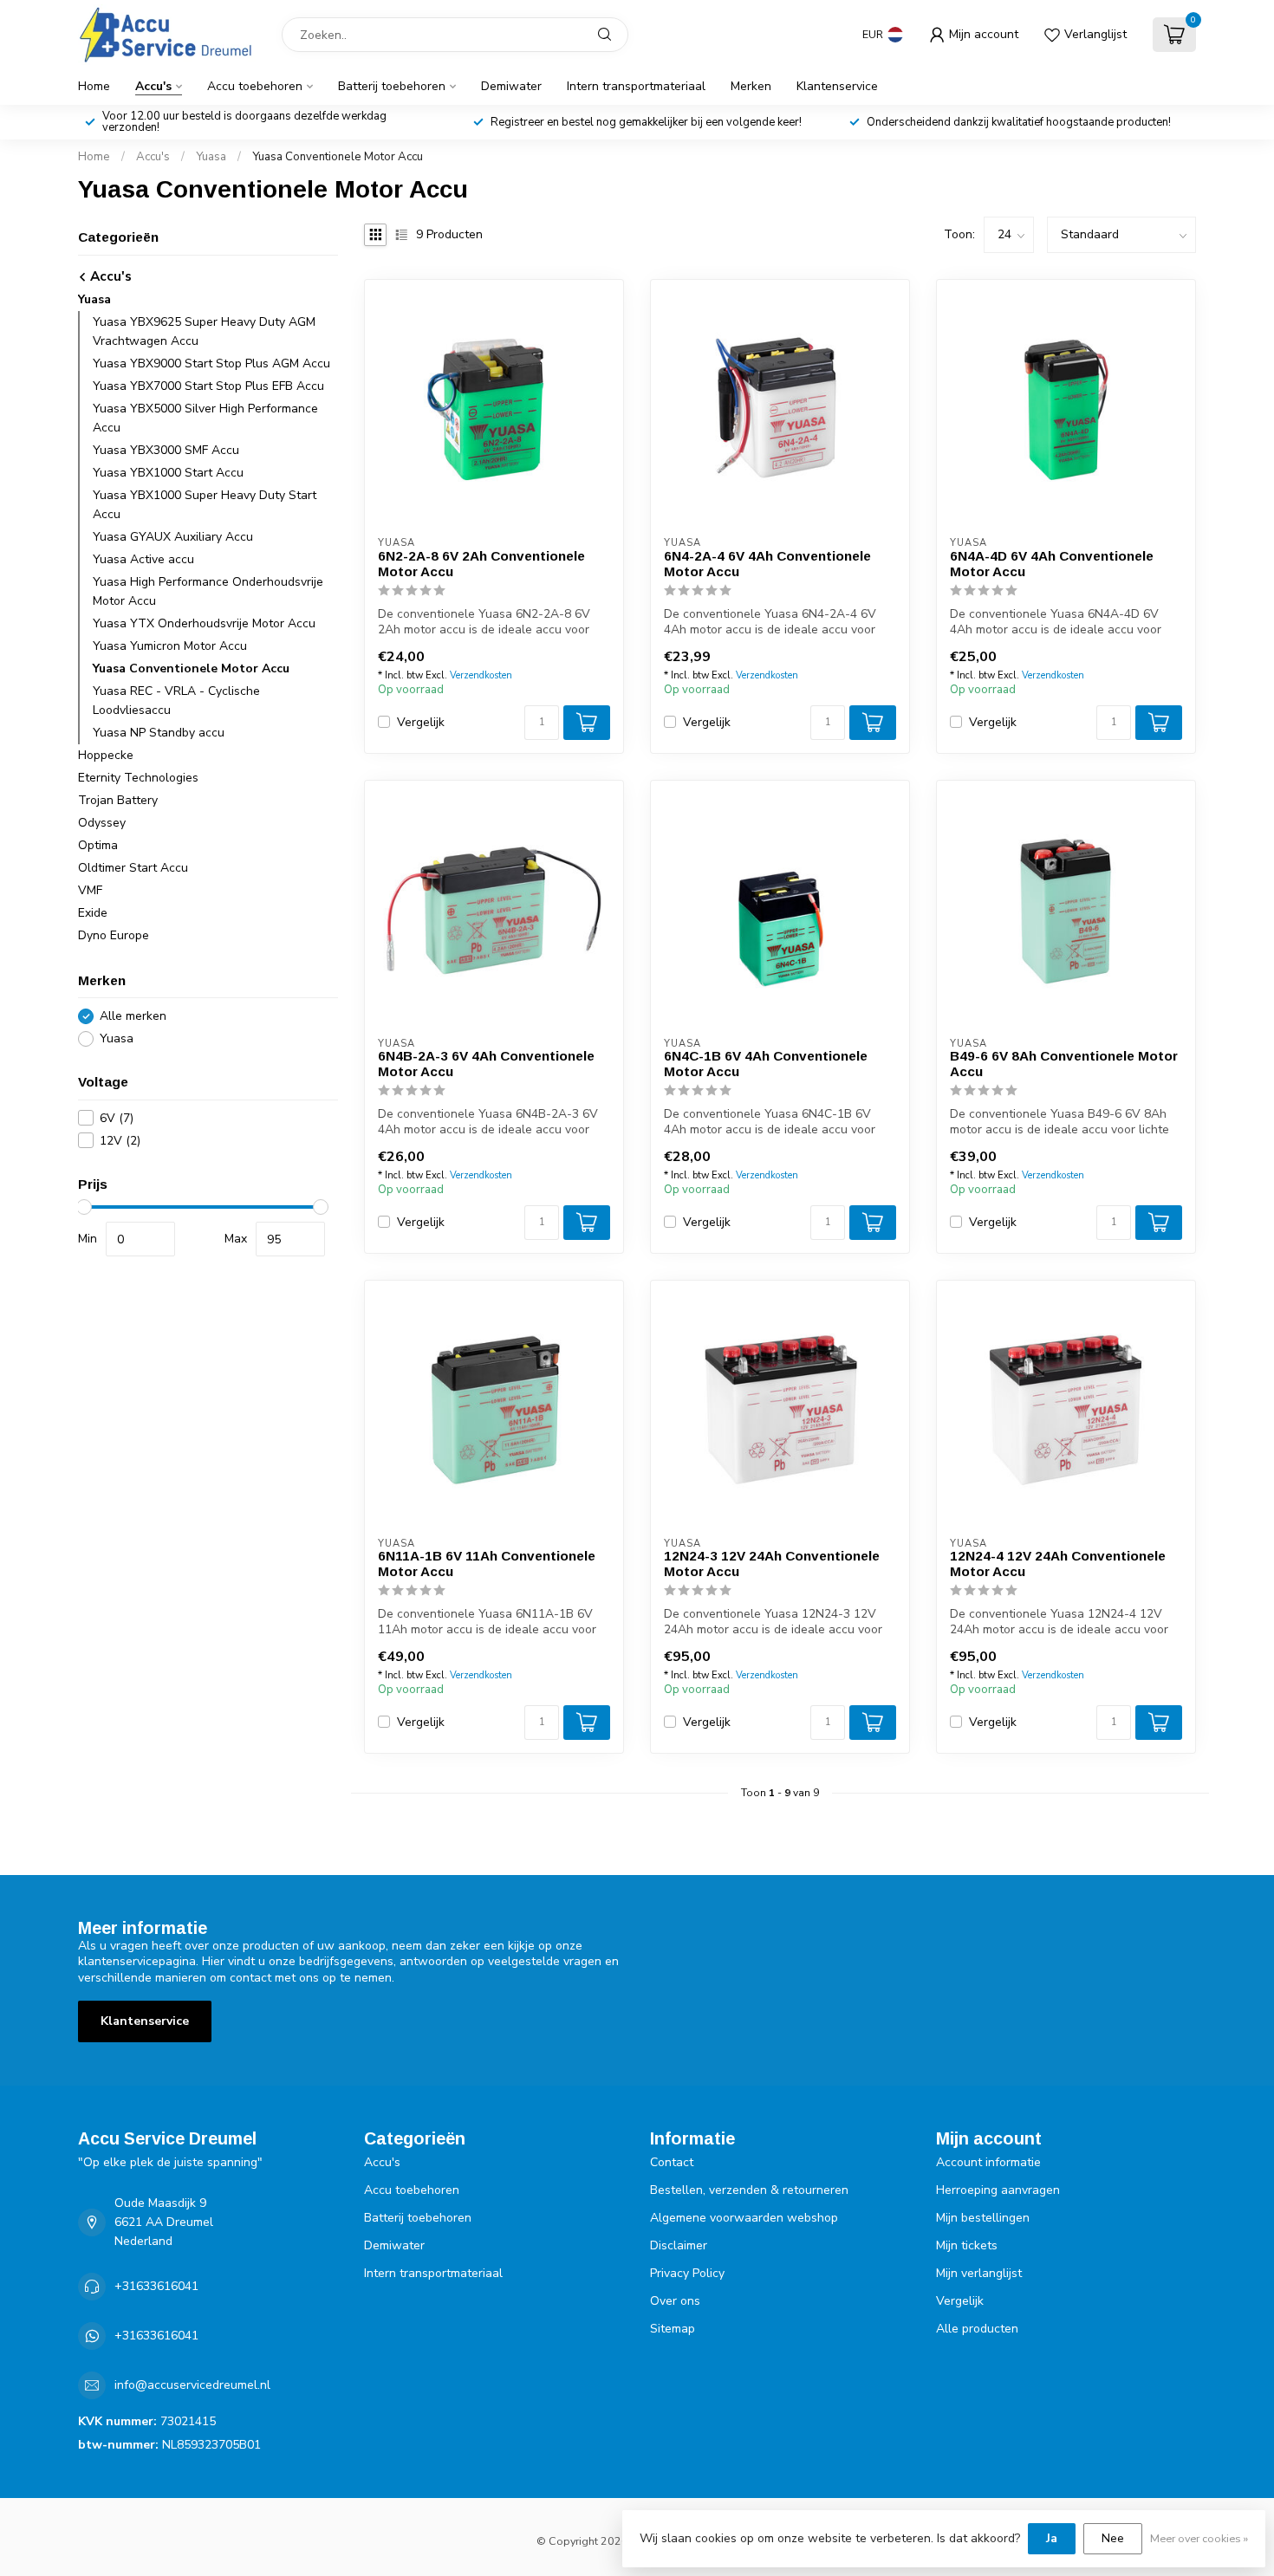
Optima (98, 845)
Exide (93, 913)
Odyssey (102, 823)
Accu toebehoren (255, 86)
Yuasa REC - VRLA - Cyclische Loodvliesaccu (176, 701)
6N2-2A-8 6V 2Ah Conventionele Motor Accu (481, 564)
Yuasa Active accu (143, 559)
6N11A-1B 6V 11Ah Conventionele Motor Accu (487, 1564)
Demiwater (511, 86)
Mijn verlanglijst (979, 2273)
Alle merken (133, 1016)
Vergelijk (421, 722)
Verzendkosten (481, 675)
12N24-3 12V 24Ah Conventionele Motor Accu (772, 1564)
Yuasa (211, 157)
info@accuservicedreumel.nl (192, 2385)
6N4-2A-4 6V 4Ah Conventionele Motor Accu (767, 564)
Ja (1052, 2538)
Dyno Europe (114, 935)
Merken (751, 86)
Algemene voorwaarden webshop (744, 2218)
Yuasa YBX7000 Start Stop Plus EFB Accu (208, 386)
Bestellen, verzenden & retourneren (749, 2190)
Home (94, 86)
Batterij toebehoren (392, 86)
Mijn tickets (967, 2245)
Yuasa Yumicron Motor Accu (170, 646)
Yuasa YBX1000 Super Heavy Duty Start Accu (205, 505)
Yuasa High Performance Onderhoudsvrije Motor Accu (208, 591)
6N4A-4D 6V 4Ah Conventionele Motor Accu (1052, 564)
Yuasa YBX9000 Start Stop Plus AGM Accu (211, 363)
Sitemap (673, 2329)
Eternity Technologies (138, 778)
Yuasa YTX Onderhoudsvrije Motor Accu (204, 623)
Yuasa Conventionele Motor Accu (338, 157)
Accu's (153, 86)
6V (117, 1118)
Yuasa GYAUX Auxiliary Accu (173, 537)
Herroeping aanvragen (998, 2190)
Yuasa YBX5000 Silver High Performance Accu (205, 418)
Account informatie (988, 2162)
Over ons (675, 2301)
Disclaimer (679, 2245)
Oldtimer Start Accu (133, 868)
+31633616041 (156, 2286)
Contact (672, 2162)
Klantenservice (837, 86)
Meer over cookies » (1199, 2538)
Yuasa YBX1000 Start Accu (168, 473)
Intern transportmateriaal (636, 86)
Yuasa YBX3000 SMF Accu (166, 450)
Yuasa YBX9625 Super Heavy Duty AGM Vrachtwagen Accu (204, 331)
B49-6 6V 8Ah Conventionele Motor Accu (1064, 1064)
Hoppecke (106, 755)
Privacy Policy (687, 2273)
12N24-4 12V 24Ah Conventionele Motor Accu (1058, 1564)
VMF (90, 890)
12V (120, 1141)
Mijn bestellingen (983, 2218)
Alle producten (977, 2329)
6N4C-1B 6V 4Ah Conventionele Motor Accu (766, 1064)
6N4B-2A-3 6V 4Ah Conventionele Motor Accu (486, 1064)
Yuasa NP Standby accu (159, 733)
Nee (1113, 2538)
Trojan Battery (118, 800)
